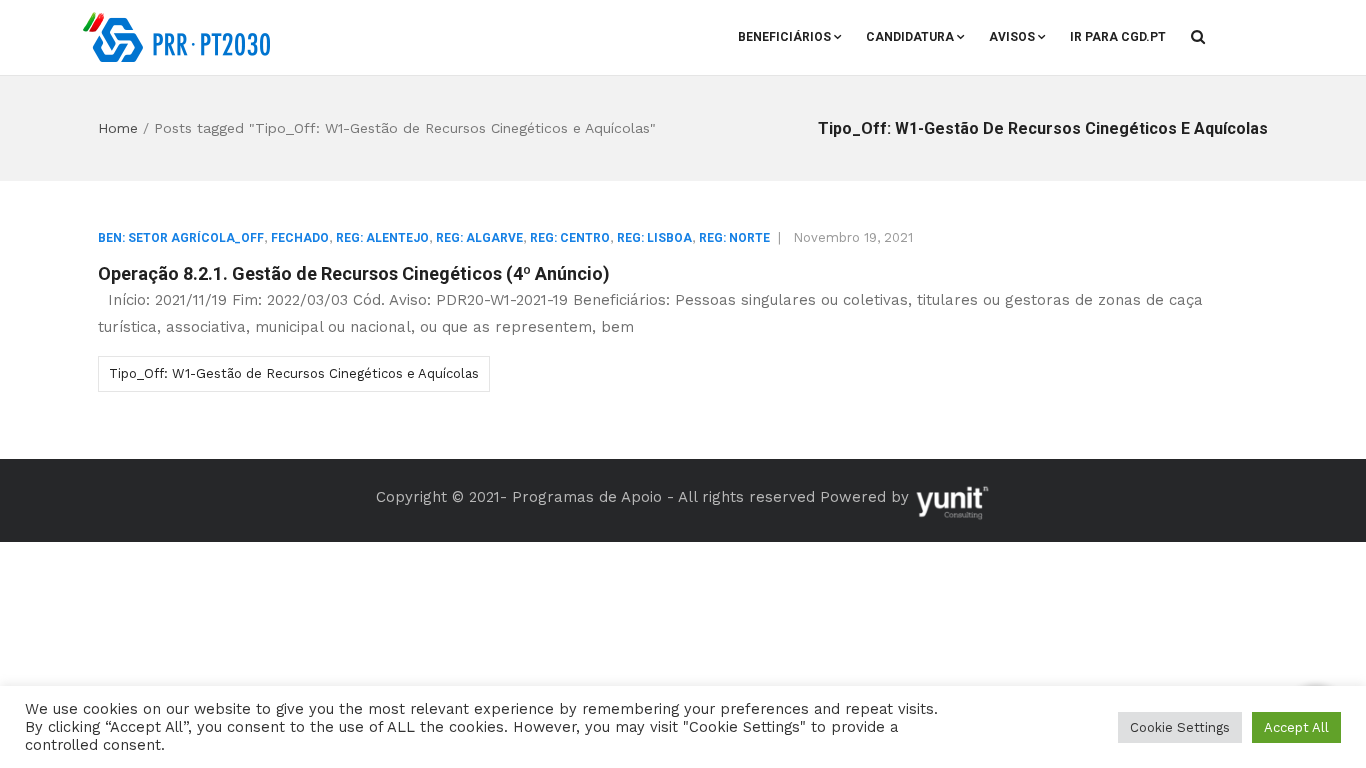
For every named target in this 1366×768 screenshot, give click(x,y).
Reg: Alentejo (382, 238)
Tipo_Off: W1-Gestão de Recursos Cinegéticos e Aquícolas (294, 373)
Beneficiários (784, 37)
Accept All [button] (1296, 727)
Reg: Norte (734, 238)
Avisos (1012, 37)
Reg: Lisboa (654, 238)
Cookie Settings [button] (1180, 727)
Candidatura (910, 37)
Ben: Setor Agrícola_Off (181, 238)
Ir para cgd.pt (1118, 37)
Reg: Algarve (479, 238)
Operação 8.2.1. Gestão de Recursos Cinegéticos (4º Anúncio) (354, 273)
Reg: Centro (570, 238)
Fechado (300, 238)
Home (118, 128)
